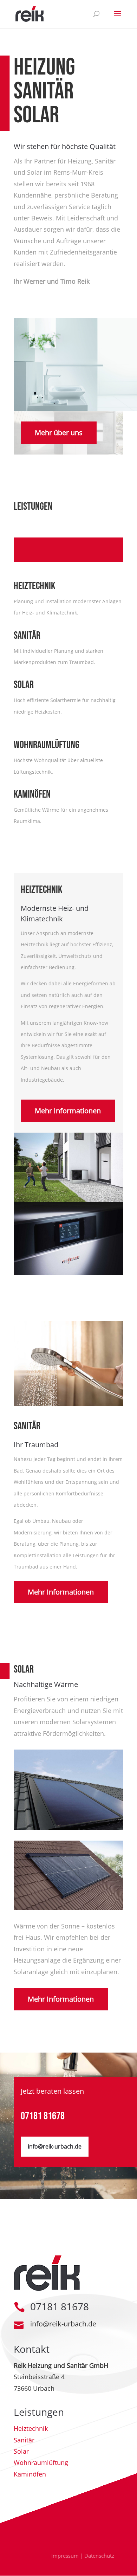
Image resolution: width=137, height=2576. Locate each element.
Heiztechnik (31, 2428)
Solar (21, 2451)
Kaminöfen (30, 2474)
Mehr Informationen (68, 1111)
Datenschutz (99, 2556)
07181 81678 (43, 2116)
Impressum (65, 2556)
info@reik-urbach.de (55, 2146)
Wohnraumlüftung (41, 2462)
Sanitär (24, 2440)
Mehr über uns (59, 433)
